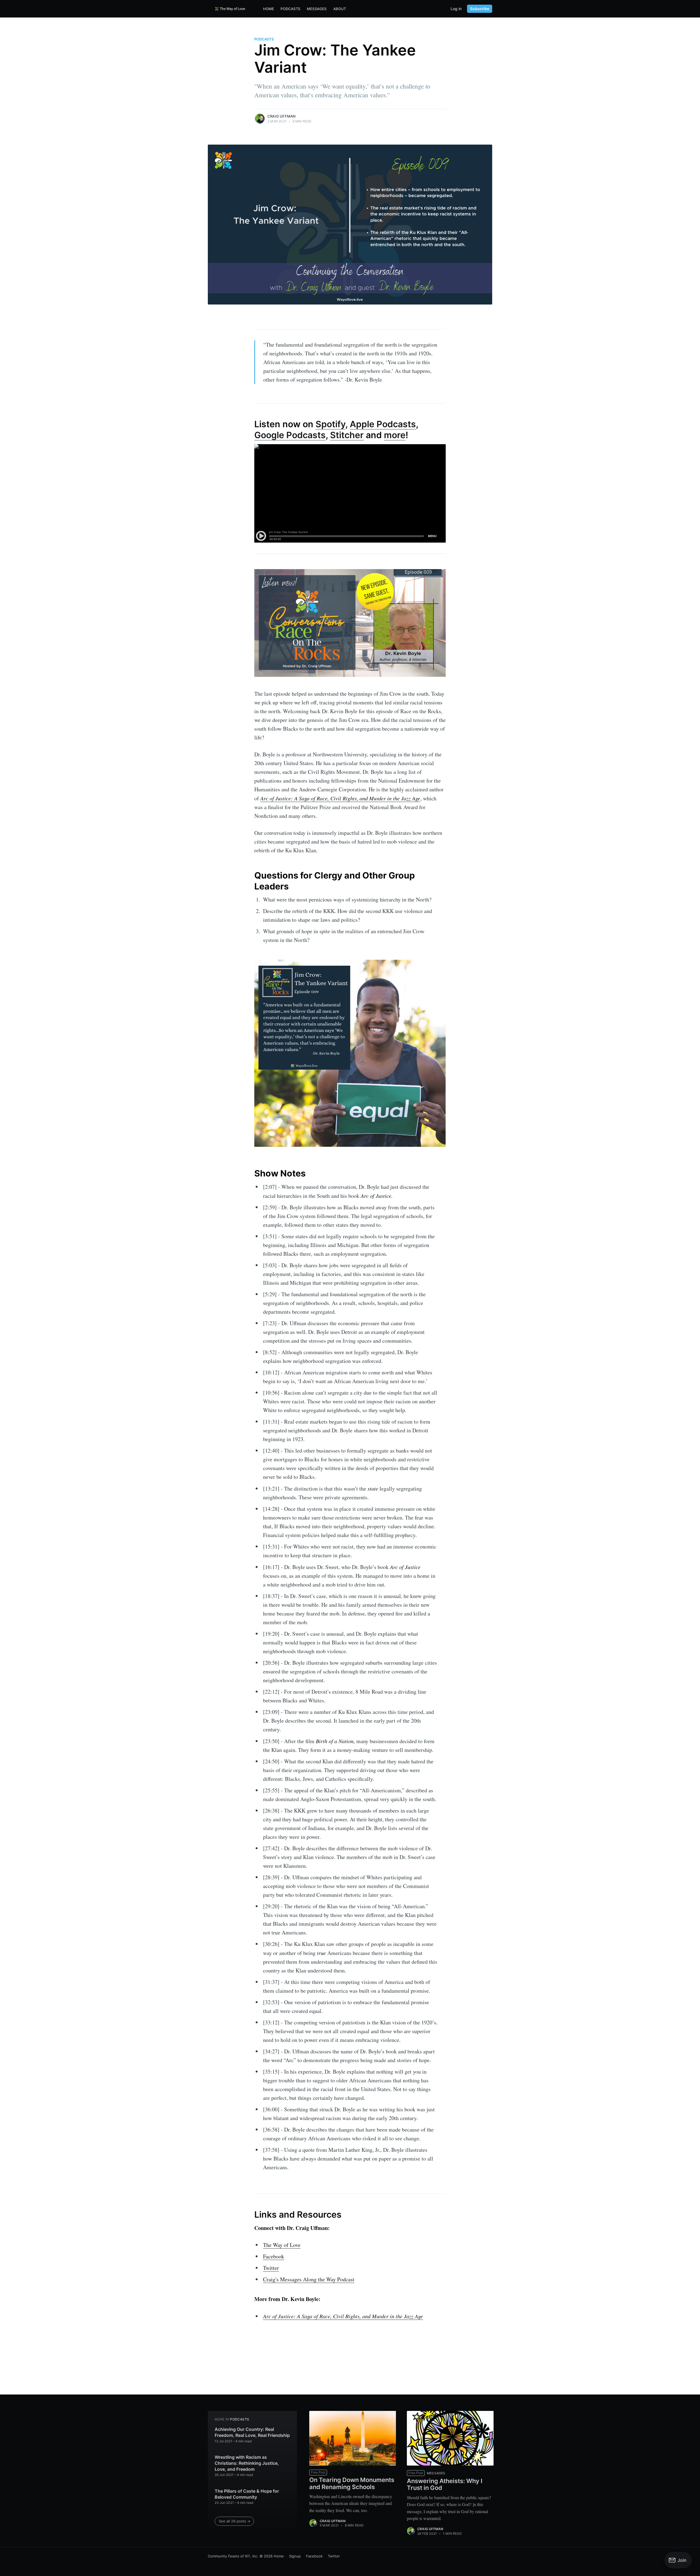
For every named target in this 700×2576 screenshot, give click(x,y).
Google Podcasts (290, 435)
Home (269, 9)
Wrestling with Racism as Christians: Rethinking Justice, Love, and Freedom (247, 2463)
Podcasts (290, 9)
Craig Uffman (282, 116)
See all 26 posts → (235, 2521)
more (395, 435)
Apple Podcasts (383, 424)
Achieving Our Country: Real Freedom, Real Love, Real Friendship (252, 2432)
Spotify (330, 424)
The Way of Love (282, 2245)
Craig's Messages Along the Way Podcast (309, 2279)
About (340, 9)
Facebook (274, 2256)
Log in (456, 9)
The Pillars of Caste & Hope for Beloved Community (247, 2494)
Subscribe (480, 9)
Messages (317, 9)
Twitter (271, 2268)
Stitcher (347, 435)
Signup (295, 2556)
